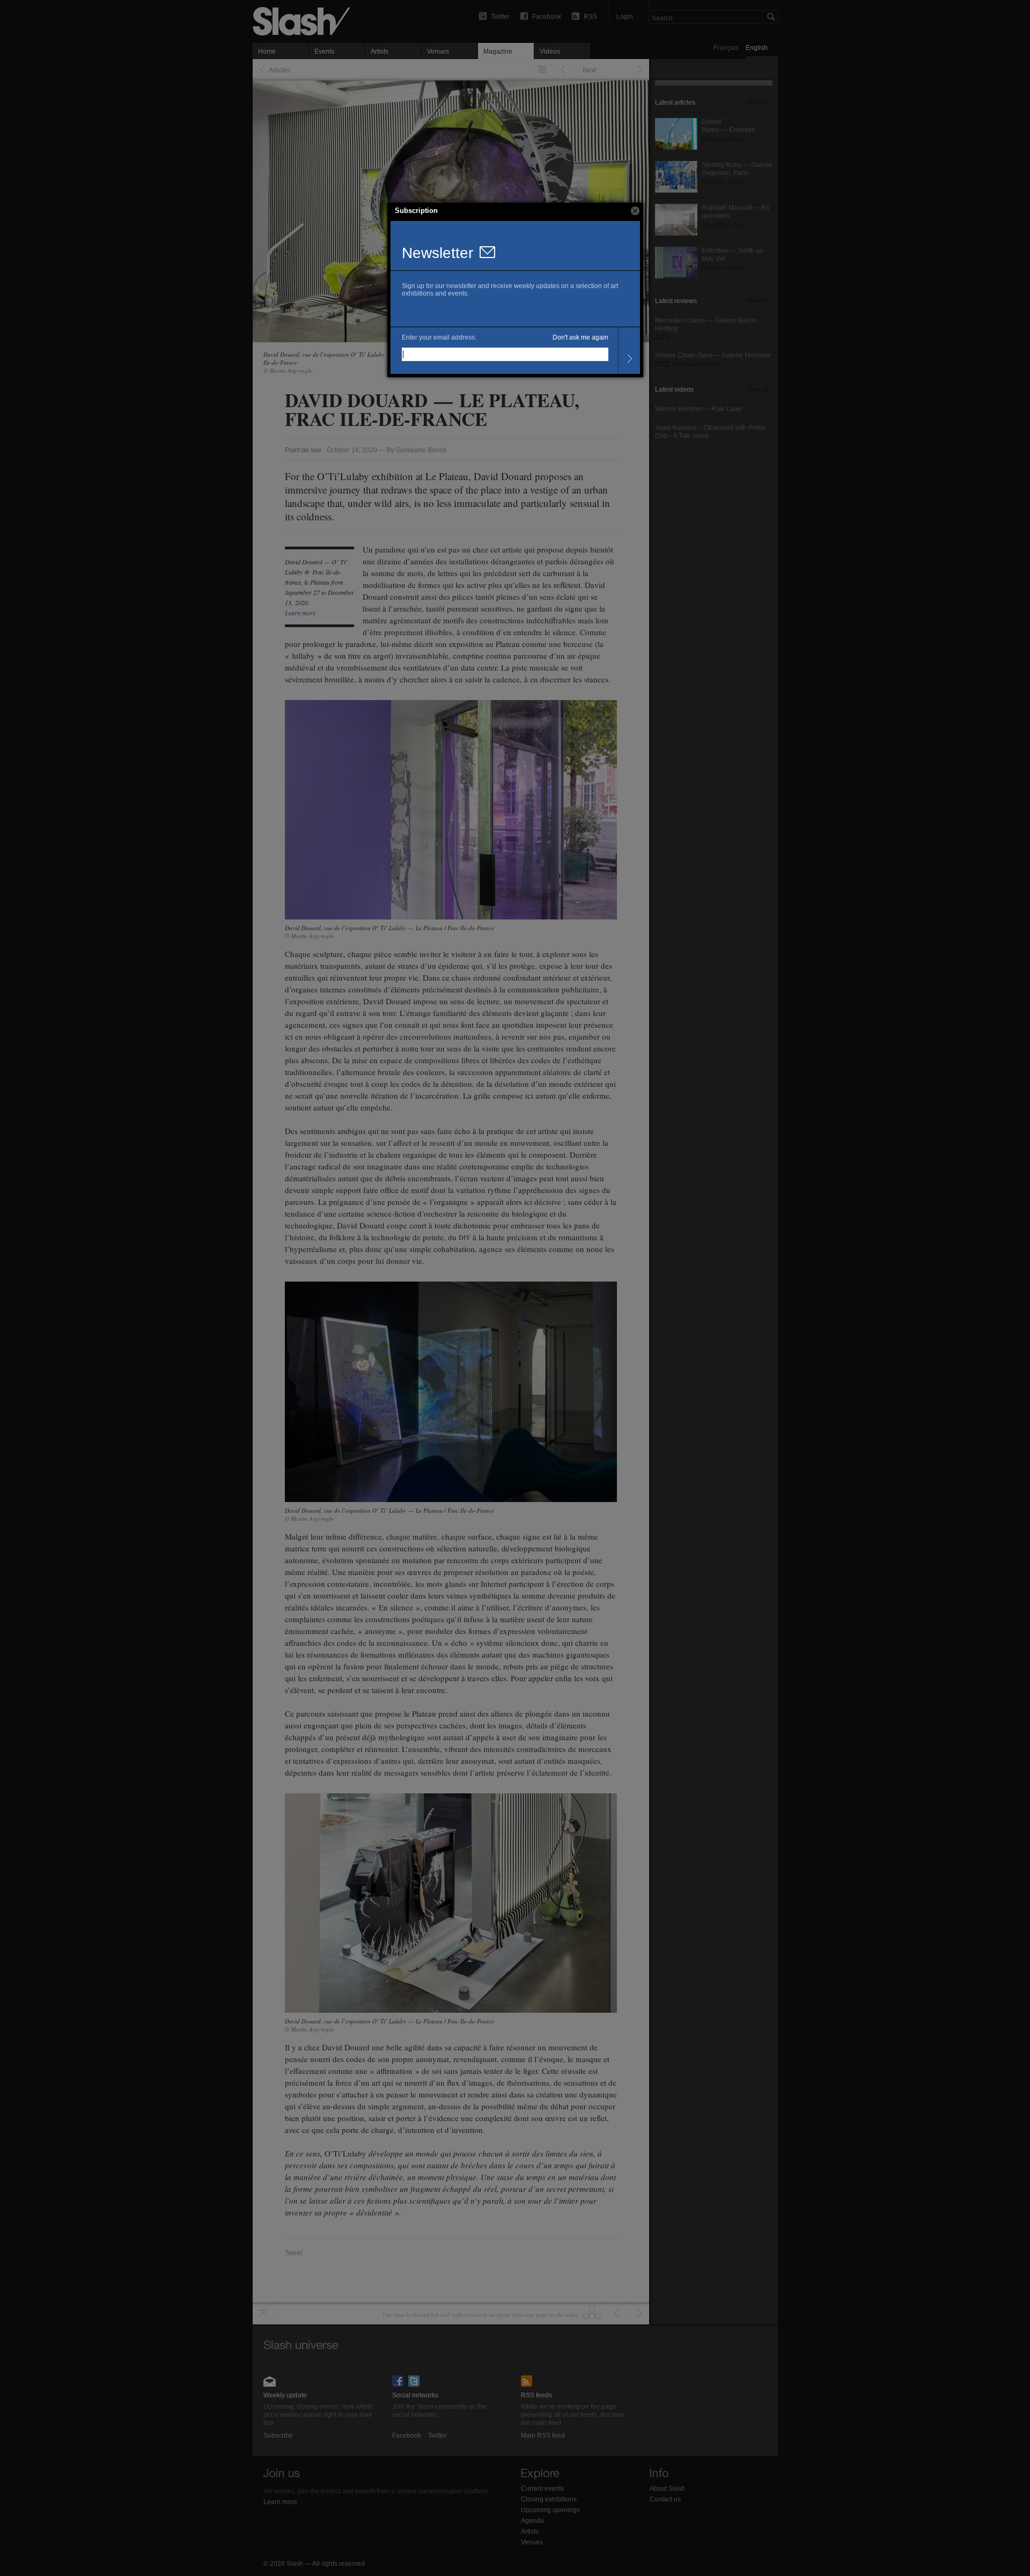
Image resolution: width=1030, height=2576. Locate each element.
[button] (635, 211)
